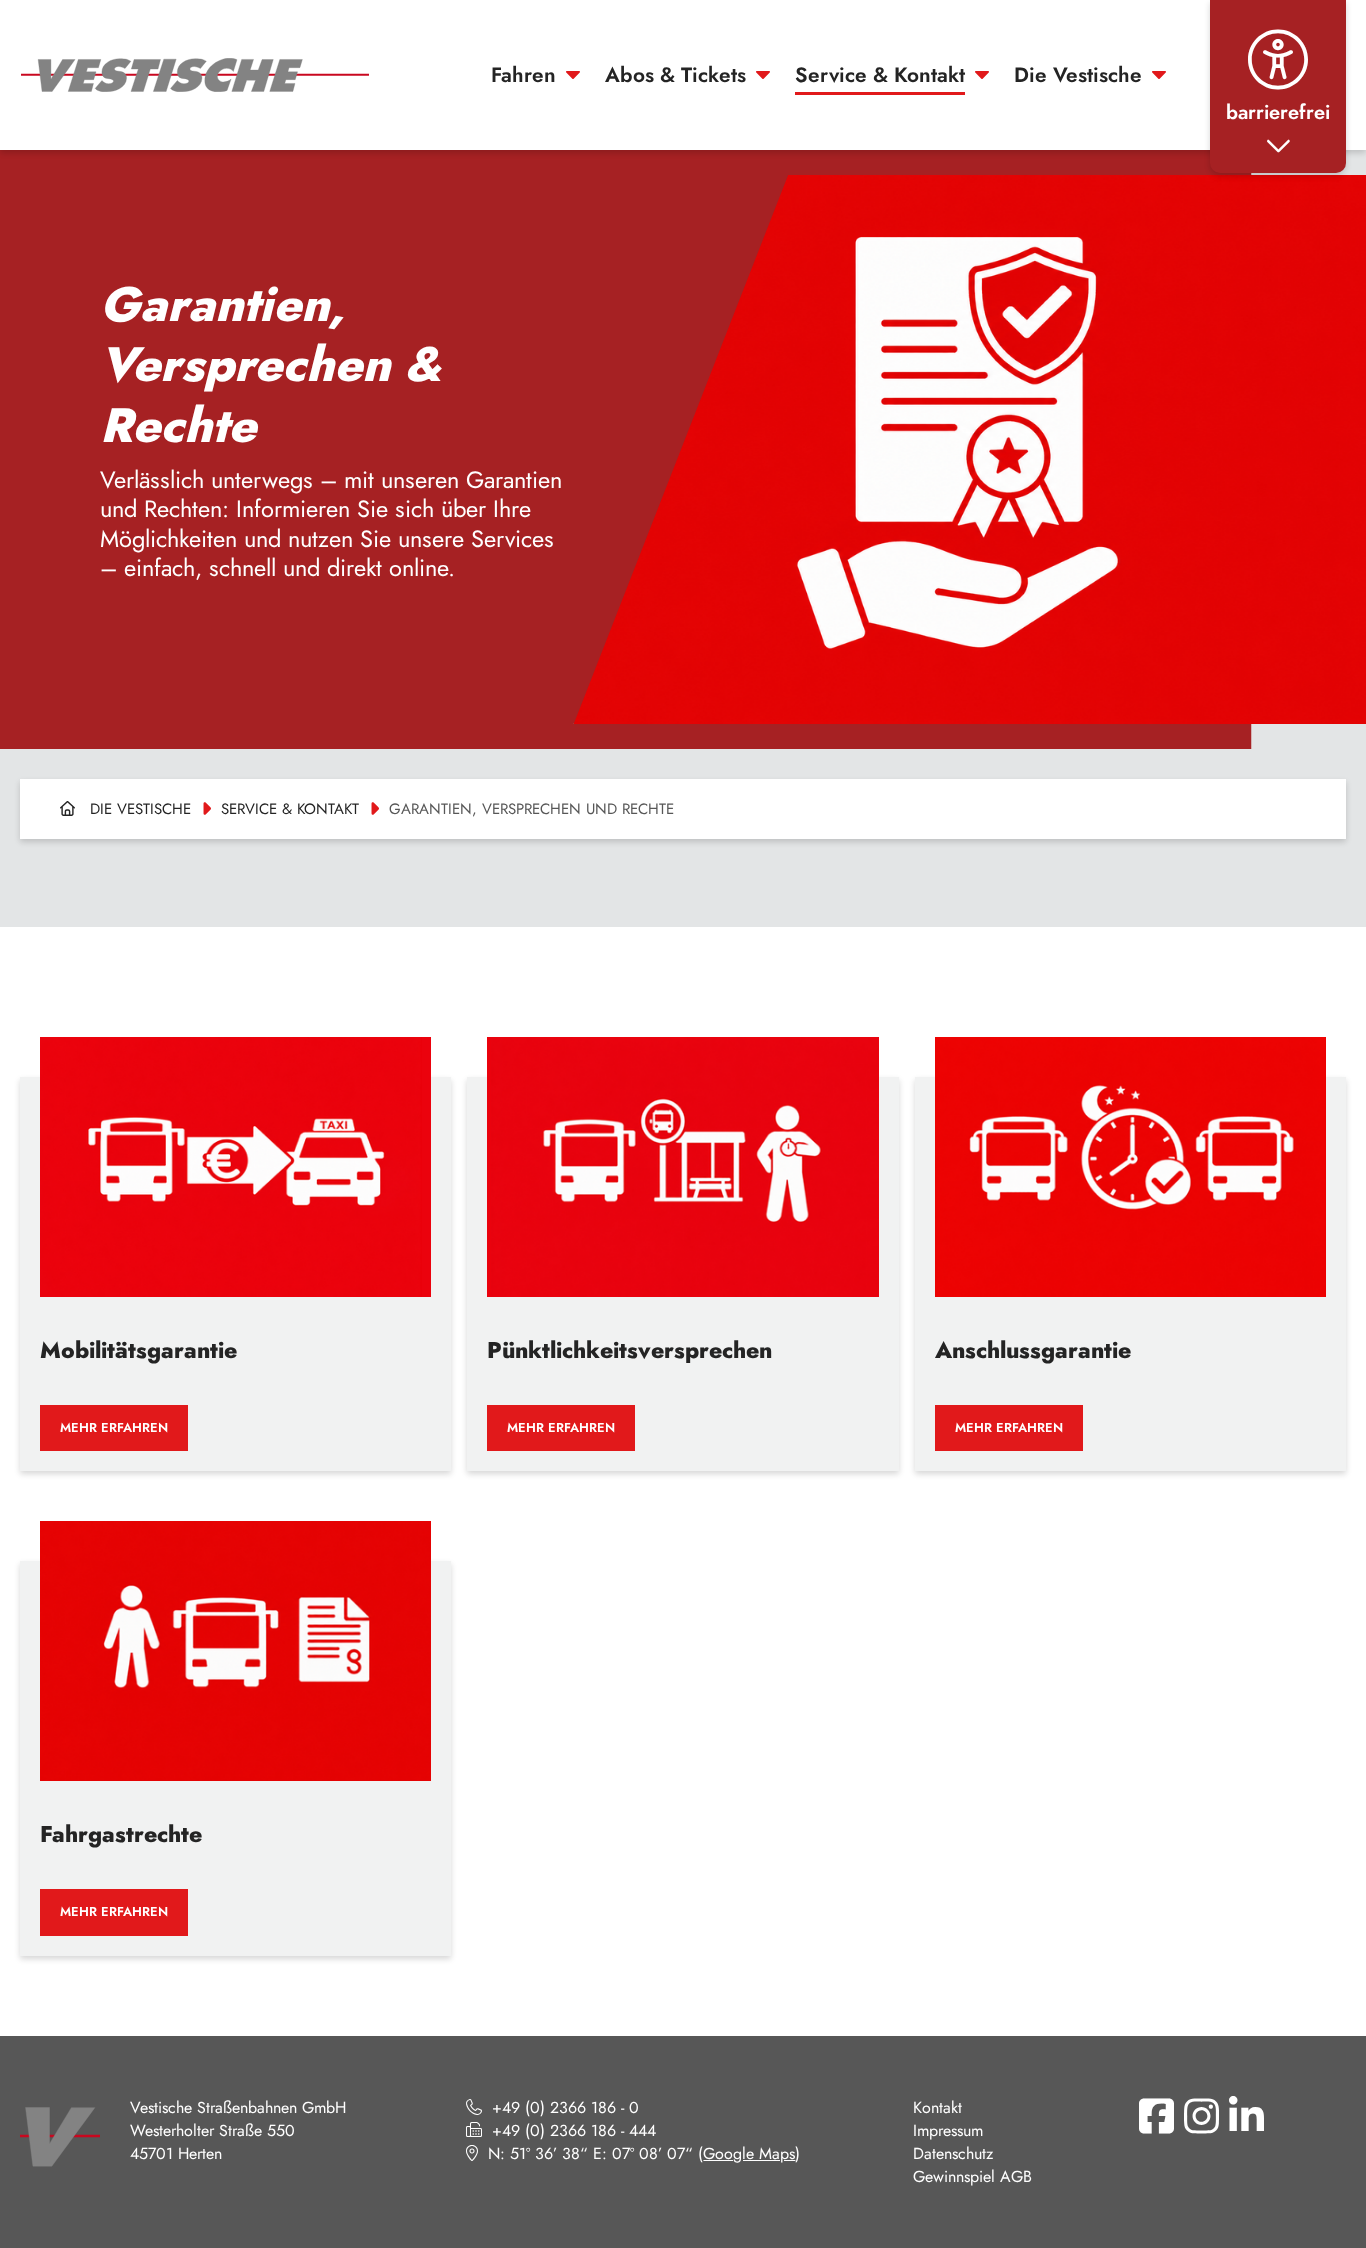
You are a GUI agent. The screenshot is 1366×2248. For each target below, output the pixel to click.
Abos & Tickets (675, 75)
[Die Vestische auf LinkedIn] (1246, 2116)
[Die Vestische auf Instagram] (1201, 2116)
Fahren (523, 75)
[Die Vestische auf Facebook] (1156, 2116)
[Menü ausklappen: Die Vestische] (1159, 75)
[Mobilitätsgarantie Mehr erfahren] (235, 1239)
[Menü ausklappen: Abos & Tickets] (763, 75)
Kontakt (937, 2107)
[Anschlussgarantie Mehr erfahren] (1130, 1239)
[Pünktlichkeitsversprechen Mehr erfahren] (682, 1239)
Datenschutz (953, 2153)
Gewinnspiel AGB (972, 2176)
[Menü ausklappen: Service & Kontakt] (982, 75)
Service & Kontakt (880, 75)
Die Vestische (1078, 75)
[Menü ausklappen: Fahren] (573, 75)
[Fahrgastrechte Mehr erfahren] (235, 1723)
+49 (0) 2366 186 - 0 (565, 2107)
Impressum (948, 2130)
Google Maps (749, 2153)
